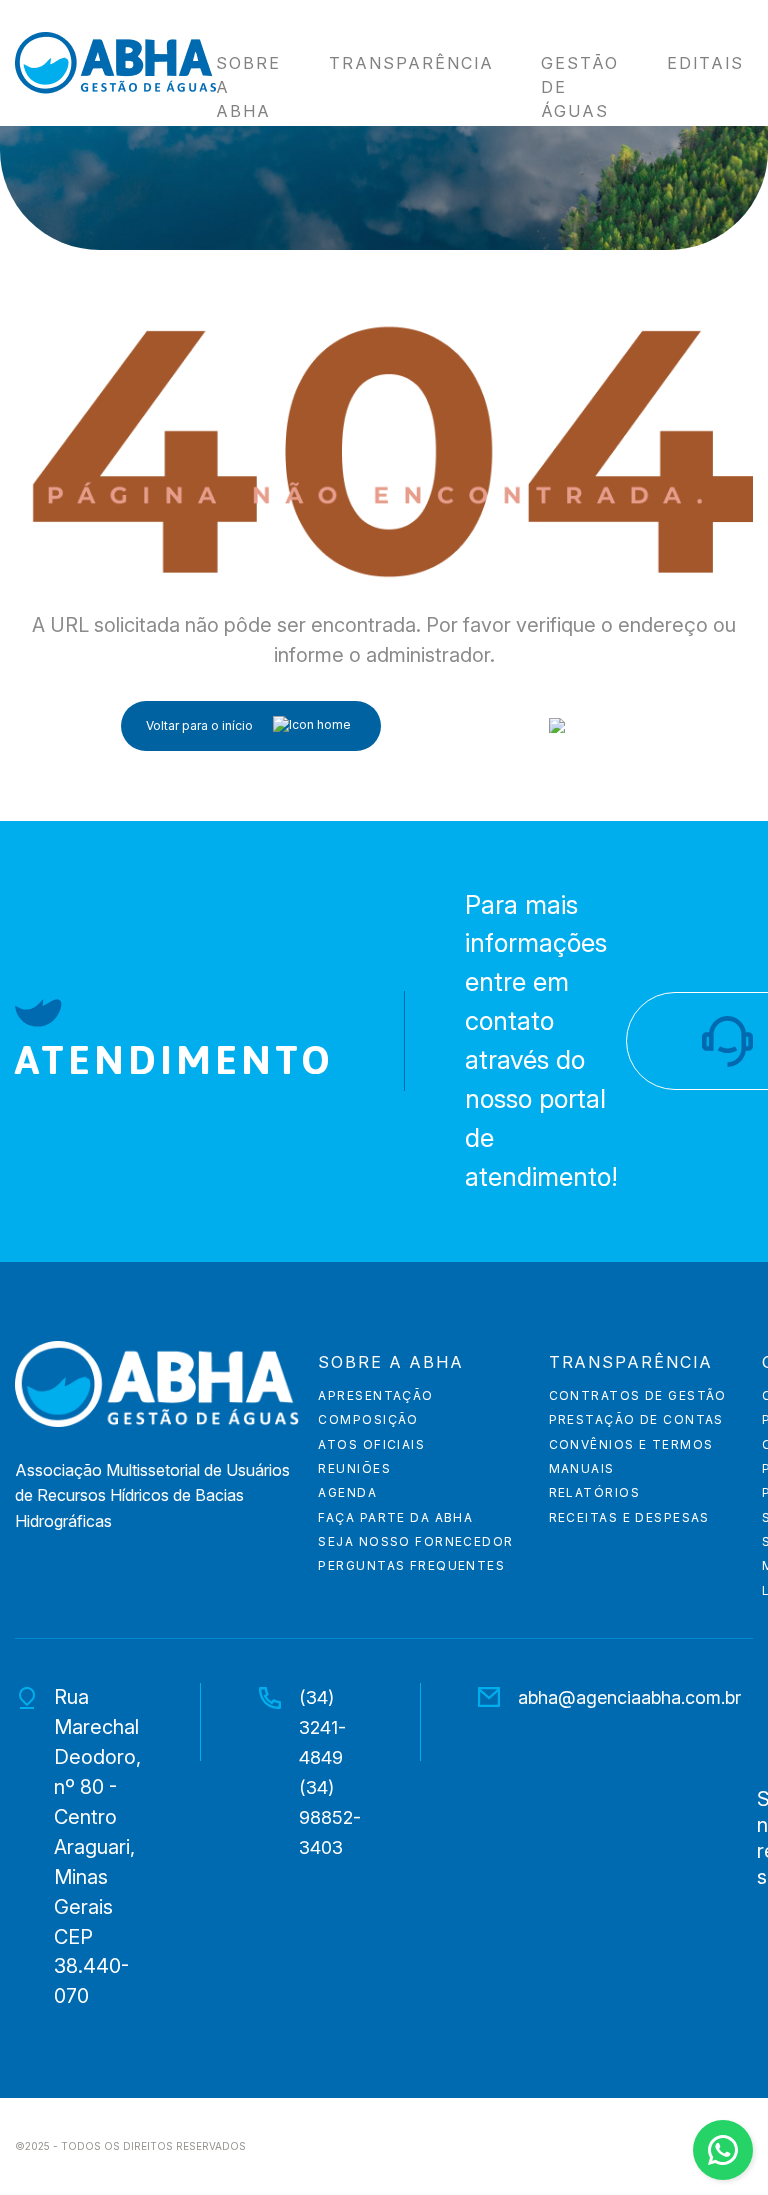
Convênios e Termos (631, 1445)
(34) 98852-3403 (330, 1817)
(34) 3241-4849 (322, 1727)
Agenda (347, 1493)
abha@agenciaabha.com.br (629, 1697)
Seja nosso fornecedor (415, 1542)
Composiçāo (368, 1420)
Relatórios (594, 1493)
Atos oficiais (371, 1445)
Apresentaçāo (375, 1396)
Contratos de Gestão (638, 1396)
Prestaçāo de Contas (636, 1420)
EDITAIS (705, 63)
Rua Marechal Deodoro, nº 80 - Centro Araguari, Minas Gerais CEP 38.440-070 (97, 1847)
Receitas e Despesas (629, 1518)
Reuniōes (354, 1469)
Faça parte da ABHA (395, 1518)
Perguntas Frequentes (411, 1566)
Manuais (582, 1469)
